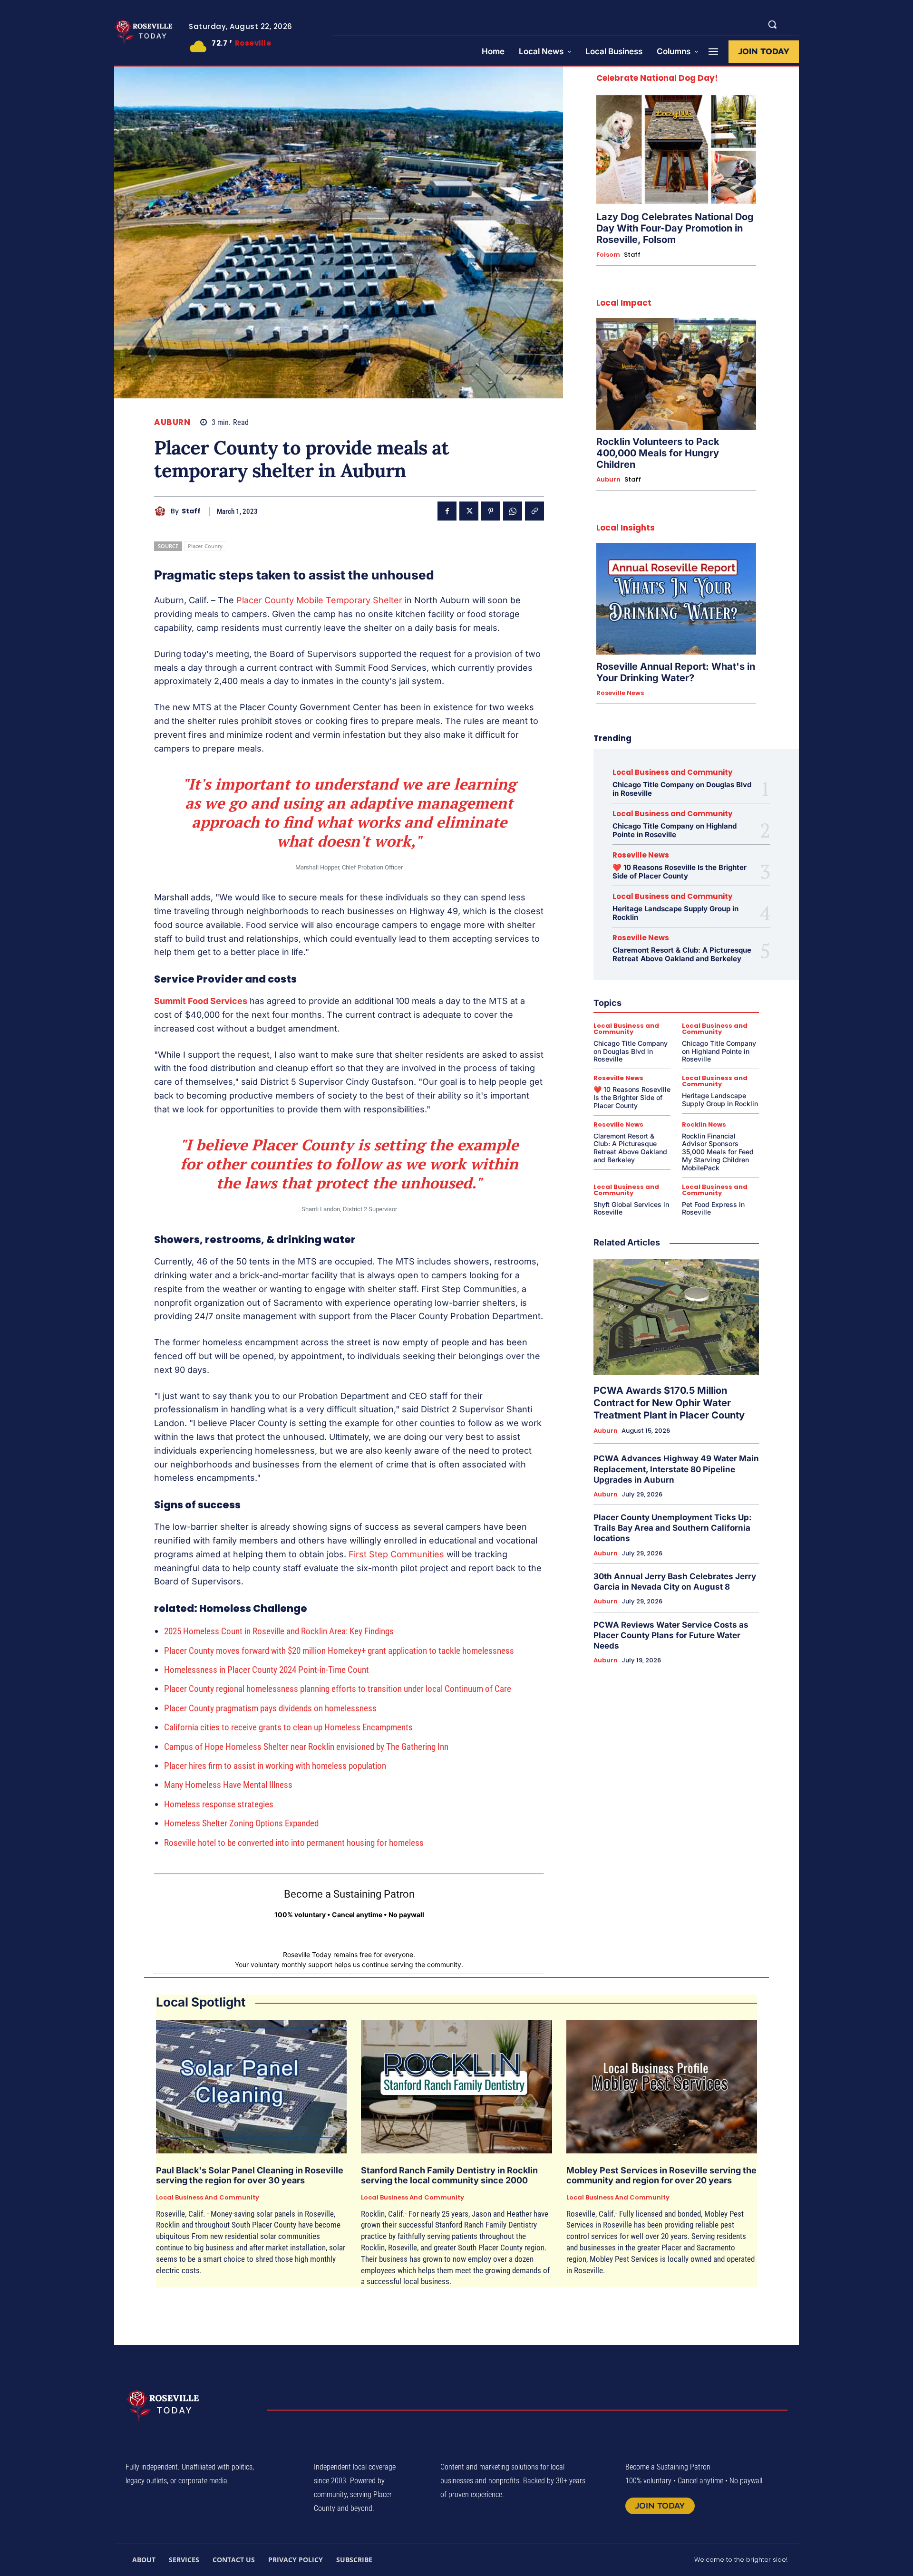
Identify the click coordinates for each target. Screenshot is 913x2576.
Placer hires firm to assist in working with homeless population (275, 1766)
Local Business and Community (672, 772)
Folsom (608, 255)
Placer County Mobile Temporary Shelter (319, 600)
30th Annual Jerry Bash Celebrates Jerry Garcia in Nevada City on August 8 (675, 1582)
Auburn (172, 422)
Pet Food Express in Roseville (713, 1208)
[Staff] (162, 511)
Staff (191, 511)
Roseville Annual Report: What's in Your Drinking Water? (676, 672)
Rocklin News (704, 1124)
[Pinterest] (491, 511)
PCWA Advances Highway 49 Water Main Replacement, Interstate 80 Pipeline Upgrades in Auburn (676, 1469)
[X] (469, 511)
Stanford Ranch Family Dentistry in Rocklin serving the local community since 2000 (449, 2176)
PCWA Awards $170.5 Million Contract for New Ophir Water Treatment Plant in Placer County (669, 1403)
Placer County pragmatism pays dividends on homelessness (270, 1708)
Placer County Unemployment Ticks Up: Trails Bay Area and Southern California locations (673, 1528)
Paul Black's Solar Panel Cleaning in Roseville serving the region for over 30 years (250, 2176)
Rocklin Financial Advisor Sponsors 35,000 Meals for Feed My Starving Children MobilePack (718, 1152)
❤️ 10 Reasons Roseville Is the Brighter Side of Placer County (680, 872)
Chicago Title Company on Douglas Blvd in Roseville (682, 789)
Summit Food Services (201, 1001)
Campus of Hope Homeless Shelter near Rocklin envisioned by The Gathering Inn (306, 1747)
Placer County (205, 546)
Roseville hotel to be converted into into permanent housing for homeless (294, 1843)
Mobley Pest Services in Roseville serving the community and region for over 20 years (661, 2176)
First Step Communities (396, 1554)
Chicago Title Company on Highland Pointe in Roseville (675, 830)
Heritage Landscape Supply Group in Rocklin (675, 913)
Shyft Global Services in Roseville (631, 1208)
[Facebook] (447, 511)
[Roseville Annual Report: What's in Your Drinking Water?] (676, 599)
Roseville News (620, 693)
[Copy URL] (534, 511)
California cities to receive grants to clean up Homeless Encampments (288, 1727)
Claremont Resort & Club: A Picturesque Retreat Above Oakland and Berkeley (682, 954)
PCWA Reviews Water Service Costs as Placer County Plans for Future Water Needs (671, 1635)
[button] (772, 24)
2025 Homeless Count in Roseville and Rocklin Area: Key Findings (279, 1631)
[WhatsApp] (513, 511)
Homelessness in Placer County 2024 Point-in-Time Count (267, 1670)
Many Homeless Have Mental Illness (228, 1785)
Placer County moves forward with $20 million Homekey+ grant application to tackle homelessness (339, 1651)
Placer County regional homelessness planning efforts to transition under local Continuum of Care (338, 1689)
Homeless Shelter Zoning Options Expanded (241, 1823)
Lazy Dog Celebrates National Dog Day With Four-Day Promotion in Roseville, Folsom (675, 228)
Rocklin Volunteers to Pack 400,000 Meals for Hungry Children (658, 453)
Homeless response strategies (219, 1804)
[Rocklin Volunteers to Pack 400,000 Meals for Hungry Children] (676, 374)
